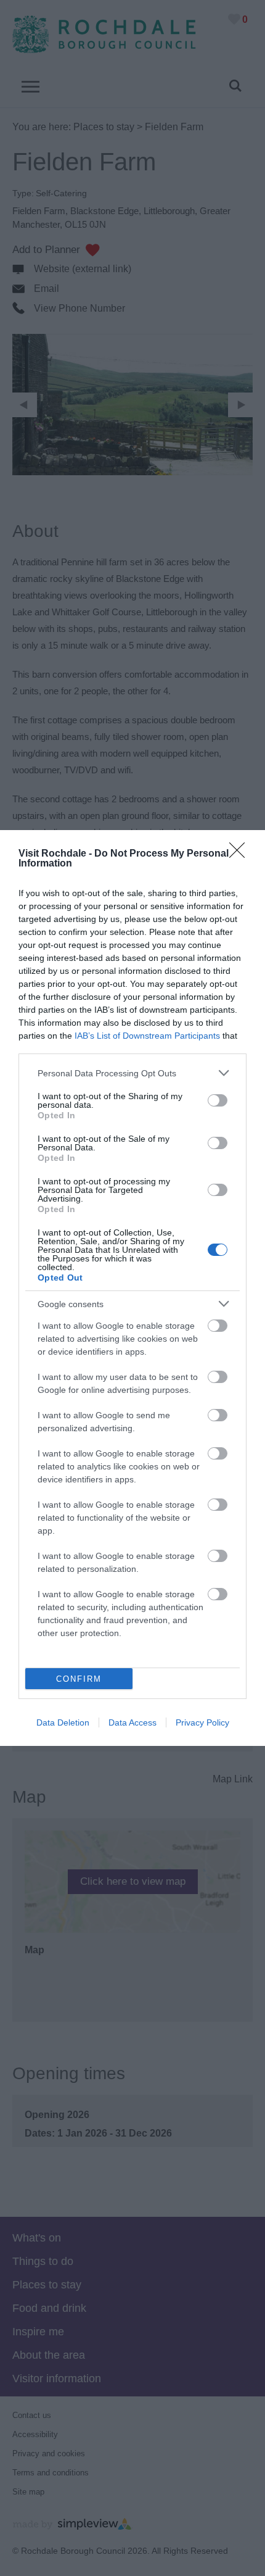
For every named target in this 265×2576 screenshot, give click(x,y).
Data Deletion (63, 1722)
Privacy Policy (202, 1722)
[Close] (241, 854)
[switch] (218, 1100)
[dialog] (132, 1288)
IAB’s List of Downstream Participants (147, 1036)
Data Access (132, 1722)
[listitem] (132, 1073)
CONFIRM (79, 1679)
